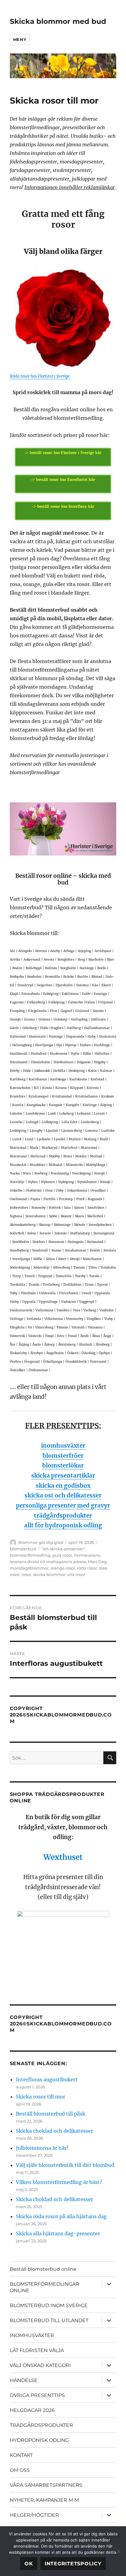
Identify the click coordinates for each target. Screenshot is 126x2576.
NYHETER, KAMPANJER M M (44, 2500)
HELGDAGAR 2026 (32, 2410)
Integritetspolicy (73, 2564)
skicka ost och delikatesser (63, 1495)
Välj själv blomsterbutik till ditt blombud (65, 2165)
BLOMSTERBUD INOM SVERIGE (49, 2305)
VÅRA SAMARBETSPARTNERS (46, 2485)
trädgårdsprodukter (63, 1516)
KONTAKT (21, 2455)
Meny (20, 39)
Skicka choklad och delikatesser (54, 2131)
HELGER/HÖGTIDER (34, 2515)
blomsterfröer (63, 1456)
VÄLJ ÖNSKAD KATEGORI (40, 2365)
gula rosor (62, 1555)
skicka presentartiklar (63, 1476)
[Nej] (118, 2551)
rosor (26, 1574)
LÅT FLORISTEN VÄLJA (37, 2350)
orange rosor (63, 1568)
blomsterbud (23, 1549)
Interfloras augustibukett (47, 2079)
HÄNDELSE (24, 2380)
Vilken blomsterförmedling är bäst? (59, 2182)
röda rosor (87, 1568)
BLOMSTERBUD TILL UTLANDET (49, 2320)
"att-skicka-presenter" (63, 1549)
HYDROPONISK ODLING (39, 2440)
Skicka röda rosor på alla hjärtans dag (61, 2216)
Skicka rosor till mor (41, 2097)
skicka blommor (49, 1574)
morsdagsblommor (29, 1568)
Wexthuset (63, 1857)
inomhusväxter (63, 1446)
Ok (29, 2564)
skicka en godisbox (63, 1486)
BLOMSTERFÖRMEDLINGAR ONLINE (44, 2287)
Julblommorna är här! (42, 2148)
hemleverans (87, 1555)
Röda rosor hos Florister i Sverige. (40, 376)
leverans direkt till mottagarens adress (48, 1562)
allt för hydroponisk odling (63, 1525)
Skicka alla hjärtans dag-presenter (58, 2233)
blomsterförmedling (30, 1555)
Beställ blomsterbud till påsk (51, 2114)
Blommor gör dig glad (41, 1542)
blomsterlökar (63, 1466)
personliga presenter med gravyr (63, 1506)
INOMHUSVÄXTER (32, 2335)
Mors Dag (97, 1562)
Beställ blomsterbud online (43, 2269)
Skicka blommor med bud (58, 21)
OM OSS (20, 2470)
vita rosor (76, 1574)
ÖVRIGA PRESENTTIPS (37, 2395)
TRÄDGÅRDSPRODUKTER (41, 2425)
